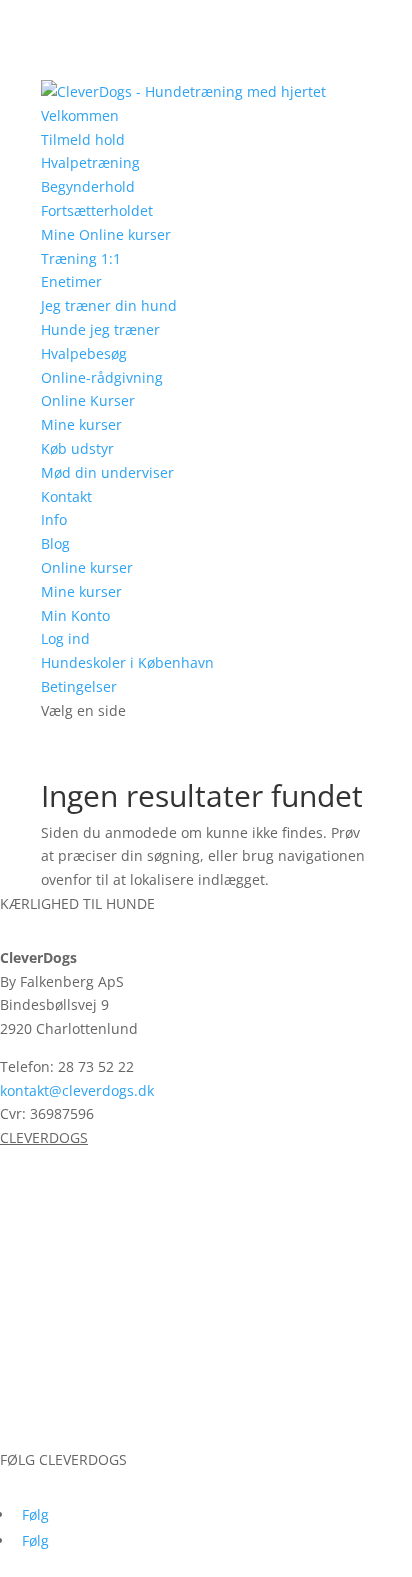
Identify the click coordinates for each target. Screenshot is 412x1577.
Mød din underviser (107, 472)
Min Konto (75, 615)
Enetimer (71, 281)
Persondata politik (60, 1435)
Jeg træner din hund (109, 305)
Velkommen (80, 115)
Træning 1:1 (81, 258)
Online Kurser (88, 400)
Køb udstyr (77, 448)
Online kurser (87, 567)
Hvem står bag (48, 1310)
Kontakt (66, 496)
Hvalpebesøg (84, 353)
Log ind (65, 638)
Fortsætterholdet (97, 210)
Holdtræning (42, 1191)
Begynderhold (88, 186)
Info (54, 519)
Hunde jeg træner (100, 329)
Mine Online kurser (106, 234)
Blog (55, 543)
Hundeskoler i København (127, 662)
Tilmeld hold (83, 139)
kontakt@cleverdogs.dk (77, 1090)
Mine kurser (81, 424)
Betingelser (79, 686)
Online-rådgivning (102, 377)
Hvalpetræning (90, 162)
